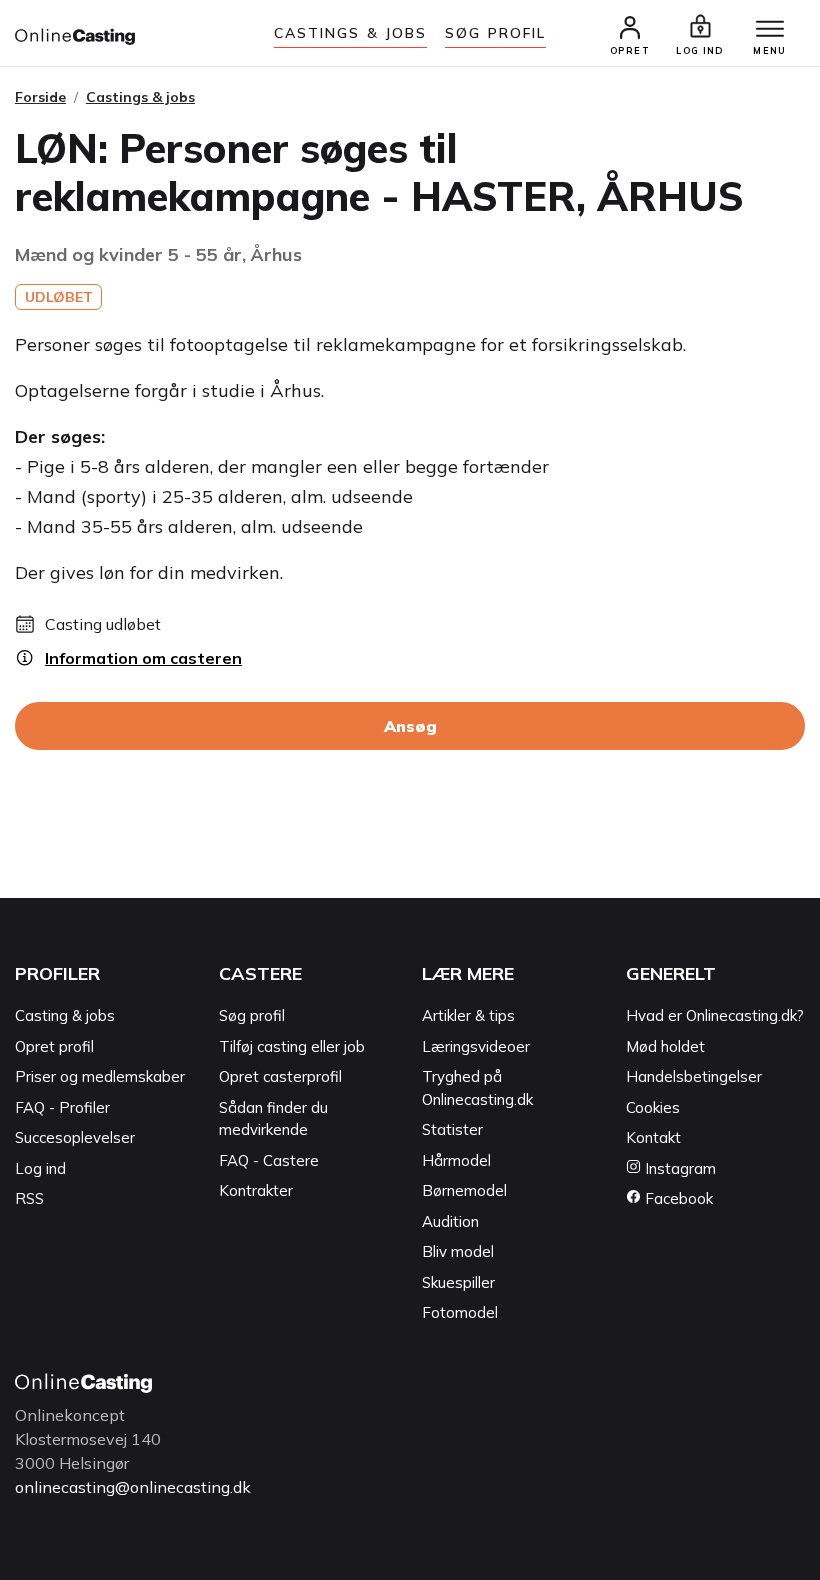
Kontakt (653, 1137)
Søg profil (252, 1015)
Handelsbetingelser (694, 1076)
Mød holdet (665, 1046)
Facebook (677, 1198)
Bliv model (458, 1251)
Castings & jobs (351, 33)
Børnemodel (464, 1190)
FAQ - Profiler (62, 1107)
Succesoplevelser (75, 1137)
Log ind (40, 1168)
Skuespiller (458, 1282)
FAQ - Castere (269, 1160)
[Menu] (770, 30)
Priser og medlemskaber (100, 1076)
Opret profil (54, 1046)
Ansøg (410, 726)
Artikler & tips (468, 1015)
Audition (450, 1221)
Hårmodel (456, 1160)
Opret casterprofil (280, 1076)
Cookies (653, 1107)
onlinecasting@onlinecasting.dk (133, 1487)
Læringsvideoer (476, 1046)
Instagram (678, 1168)
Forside (40, 97)
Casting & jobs (65, 1015)
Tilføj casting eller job (292, 1046)
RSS (29, 1198)
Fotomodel (460, 1312)
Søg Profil (495, 33)
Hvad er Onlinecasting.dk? (715, 1015)
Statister (452, 1129)
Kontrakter (256, 1190)
